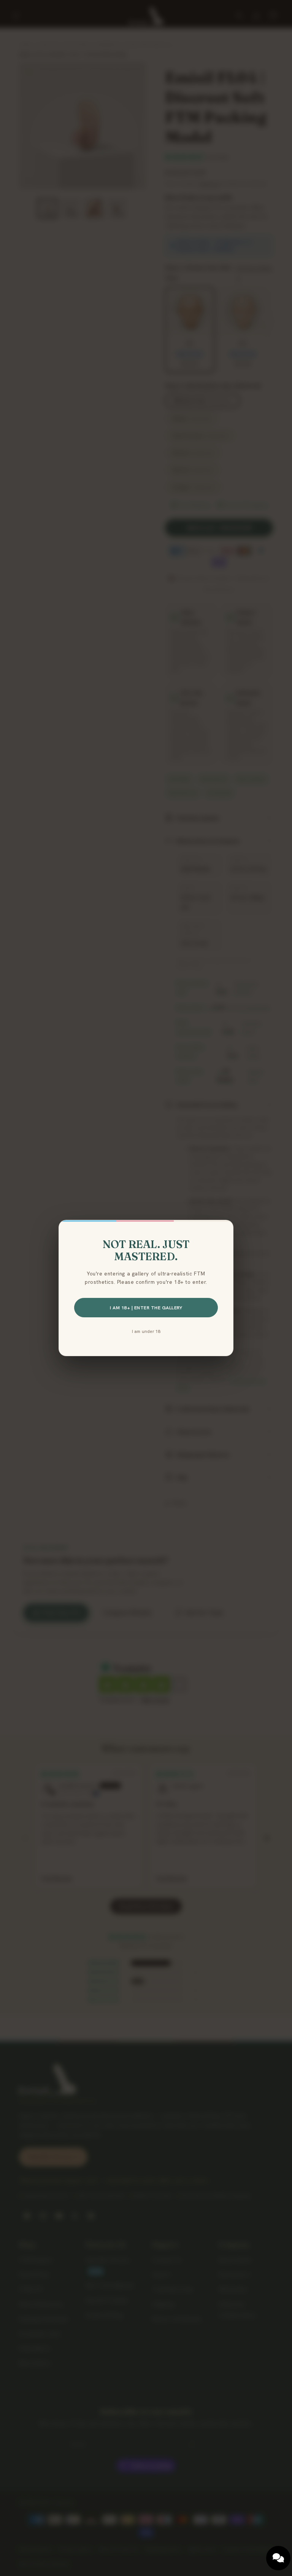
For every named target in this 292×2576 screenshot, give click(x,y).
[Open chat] (278, 2558)
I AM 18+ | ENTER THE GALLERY (146, 1308)
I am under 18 (146, 1331)
